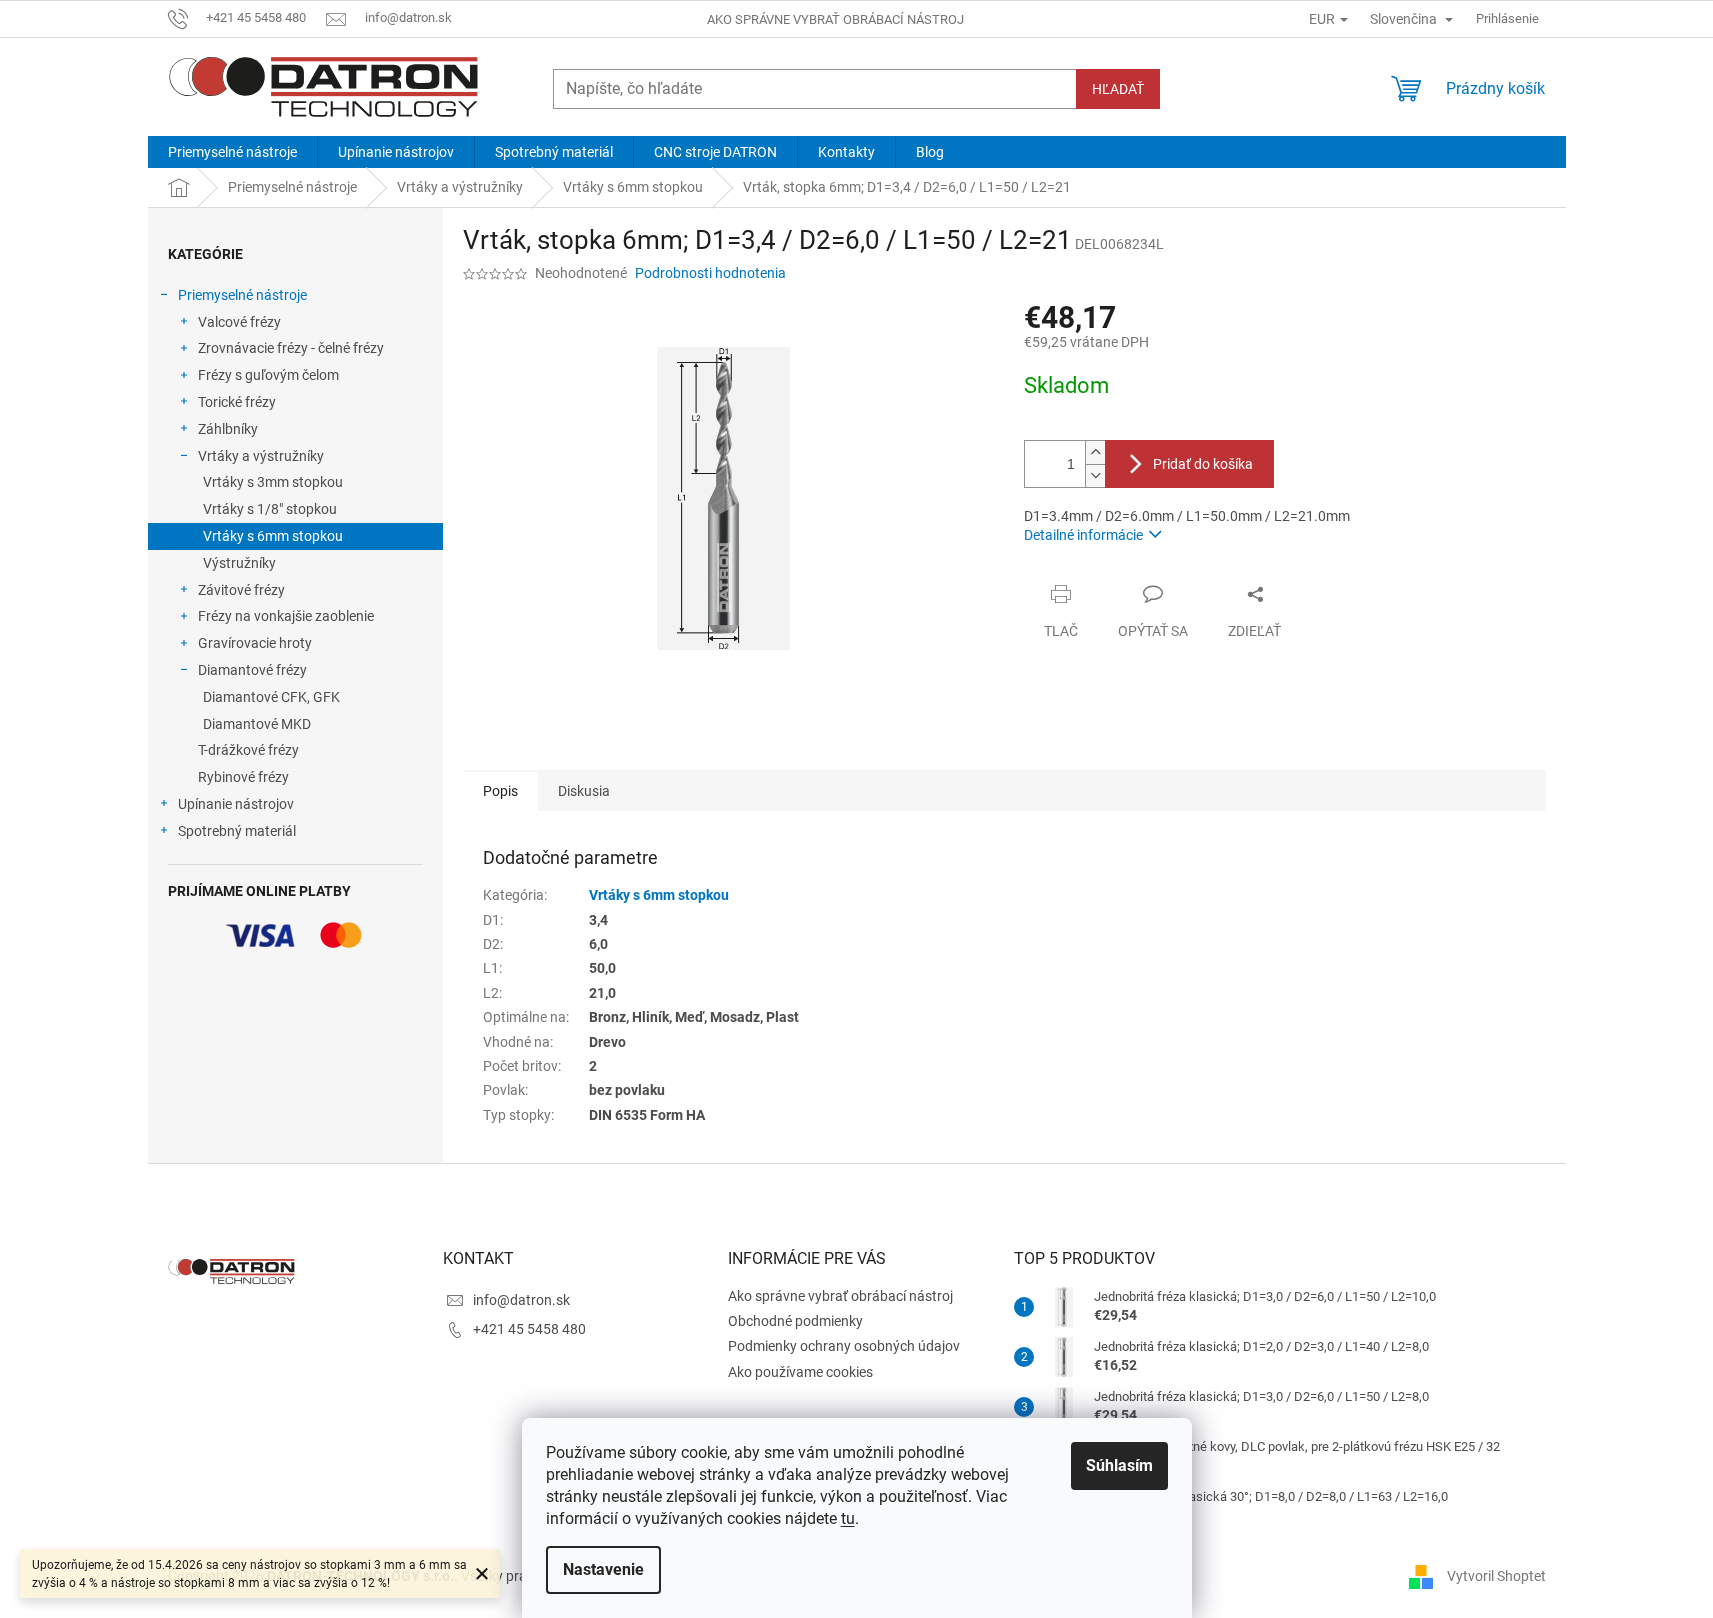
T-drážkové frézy (248, 750)
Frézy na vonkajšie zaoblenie (286, 616)
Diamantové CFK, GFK (271, 697)
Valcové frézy (239, 322)
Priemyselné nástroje (242, 295)
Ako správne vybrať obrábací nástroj (835, 19)
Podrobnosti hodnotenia (710, 273)
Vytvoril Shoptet (1496, 1576)
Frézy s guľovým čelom (268, 375)
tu (848, 1518)
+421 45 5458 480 (529, 1329)
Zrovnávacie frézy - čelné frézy (291, 348)
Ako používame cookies (800, 1372)
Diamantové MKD (257, 724)
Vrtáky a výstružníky (261, 456)
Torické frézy (237, 402)
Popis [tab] (500, 791)
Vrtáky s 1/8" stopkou (270, 509)
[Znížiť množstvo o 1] (1095, 475)
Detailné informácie (1083, 535)
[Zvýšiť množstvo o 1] (1095, 452)
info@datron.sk (521, 1300)
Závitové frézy (241, 590)
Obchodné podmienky (795, 1321)
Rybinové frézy (243, 777)
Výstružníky (239, 563)
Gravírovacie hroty (255, 643)
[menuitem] (232, 152)
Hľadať (1118, 89)
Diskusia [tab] (584, 791)
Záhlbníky (228, 429)
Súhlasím (1119, 1465)
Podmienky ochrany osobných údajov (844, 1346)
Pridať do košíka (1203, 464)
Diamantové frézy (252, 670)
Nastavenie (603, 1569)
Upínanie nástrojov (236, 804)
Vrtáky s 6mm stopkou (273, 536)
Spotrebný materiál (237, 831)
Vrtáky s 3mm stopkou (273, 482)
